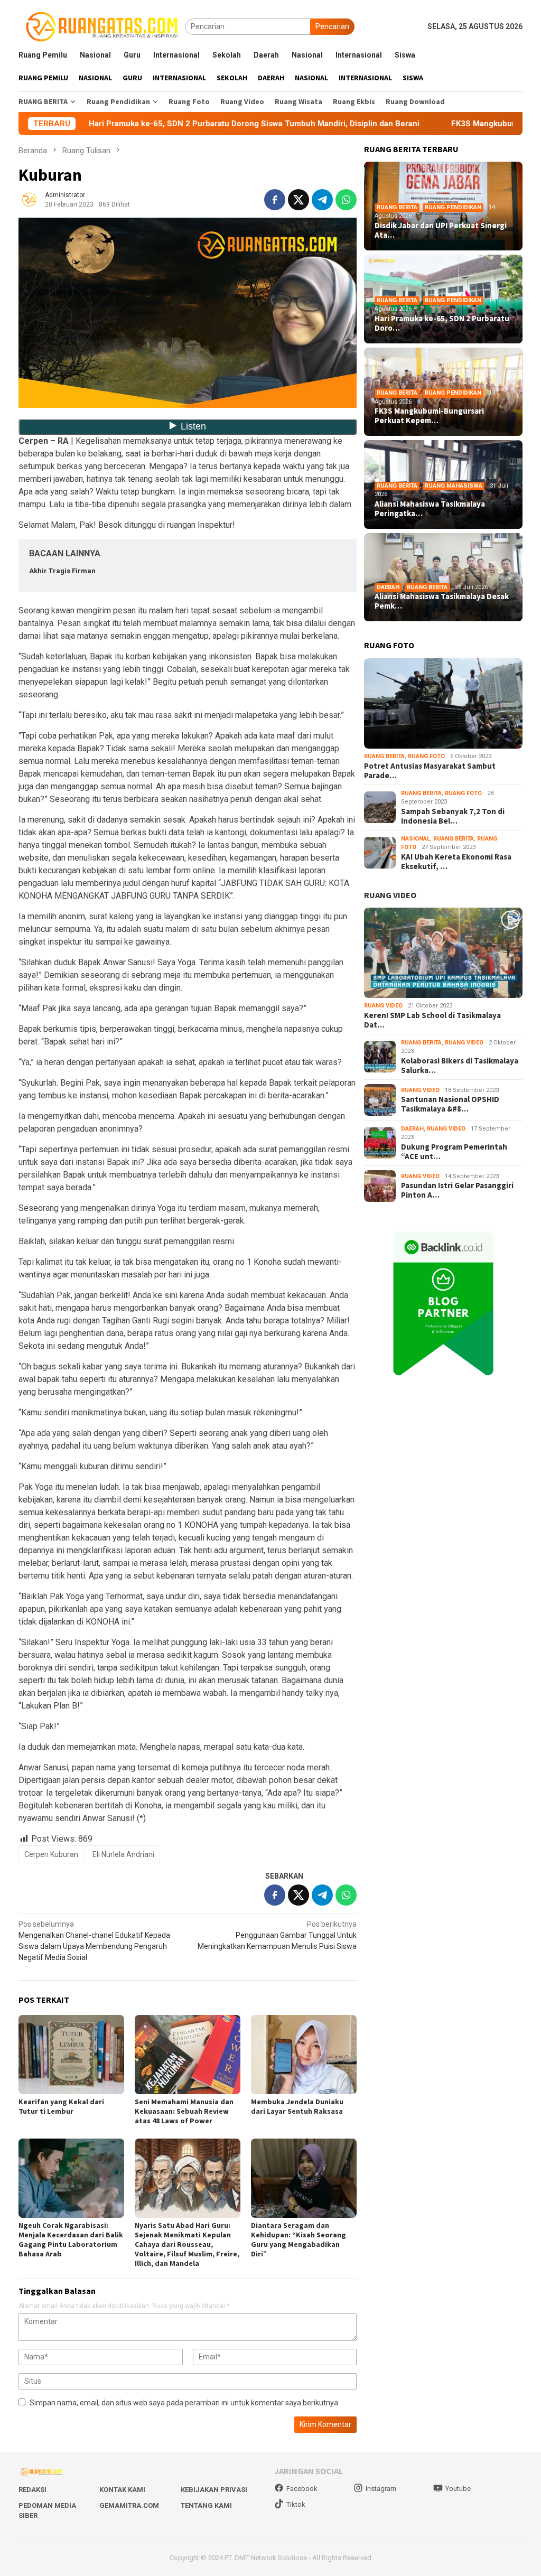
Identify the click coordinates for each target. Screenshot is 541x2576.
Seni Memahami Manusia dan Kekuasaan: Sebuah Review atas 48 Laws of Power (184, 2111)
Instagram (381, 2489)
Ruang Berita (397, 207)
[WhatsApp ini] (346, 200)
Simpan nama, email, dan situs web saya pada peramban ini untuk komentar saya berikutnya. (185, 2403)
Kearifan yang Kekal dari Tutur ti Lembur (61, 2106)
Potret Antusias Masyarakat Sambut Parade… (430, 771)
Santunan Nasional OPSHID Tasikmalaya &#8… (450, 1104)
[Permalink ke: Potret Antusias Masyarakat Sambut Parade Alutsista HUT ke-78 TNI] (443, 703)
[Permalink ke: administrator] (29, 199)
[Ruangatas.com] (102, 26)
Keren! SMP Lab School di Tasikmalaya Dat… (432, 1020)
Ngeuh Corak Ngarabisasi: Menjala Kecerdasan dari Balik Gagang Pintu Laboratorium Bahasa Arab (71, 2239)
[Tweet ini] (299, 200)
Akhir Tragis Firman (62, 571)
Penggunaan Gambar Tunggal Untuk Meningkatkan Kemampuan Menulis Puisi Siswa (277, 1935)
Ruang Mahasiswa (454, 486)
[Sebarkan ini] (275, 200)
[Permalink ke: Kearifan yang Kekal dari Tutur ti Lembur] (71, 2055)
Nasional (416, 839)
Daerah (388, 587)
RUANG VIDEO (390, 895)
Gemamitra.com (129, 2505)
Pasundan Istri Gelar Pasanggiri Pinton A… (457, 1190)
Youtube (458, 2489)
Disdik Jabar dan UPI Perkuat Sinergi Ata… (441, 230)
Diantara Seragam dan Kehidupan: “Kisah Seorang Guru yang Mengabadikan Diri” (299, 2239)
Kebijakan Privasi (214, 2490)
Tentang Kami (206, 2505)
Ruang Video (383, 1006)
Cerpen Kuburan (51, 1854)
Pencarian (332, 26)
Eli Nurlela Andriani (123, 1854)
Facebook (302, 2489)
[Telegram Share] (322, 200)
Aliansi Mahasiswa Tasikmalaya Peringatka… (430, 509)
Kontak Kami (122, 2490)
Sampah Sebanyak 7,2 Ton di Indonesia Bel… (453, 816)
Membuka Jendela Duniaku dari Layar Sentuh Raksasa (297, 2106)
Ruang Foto (426, 756)
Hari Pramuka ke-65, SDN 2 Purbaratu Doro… (442, 323)
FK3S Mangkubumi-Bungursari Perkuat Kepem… (429, 416)
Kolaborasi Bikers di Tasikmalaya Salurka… (460, 1066)
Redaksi (32, 2490)
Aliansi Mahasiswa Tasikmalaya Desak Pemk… (442, 601)
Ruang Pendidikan (453, 207)
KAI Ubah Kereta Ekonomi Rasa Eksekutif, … (456, 862)
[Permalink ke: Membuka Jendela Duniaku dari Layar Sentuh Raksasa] (304, 2055)
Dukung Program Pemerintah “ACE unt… (454, 1152)
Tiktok (296, 2504)
